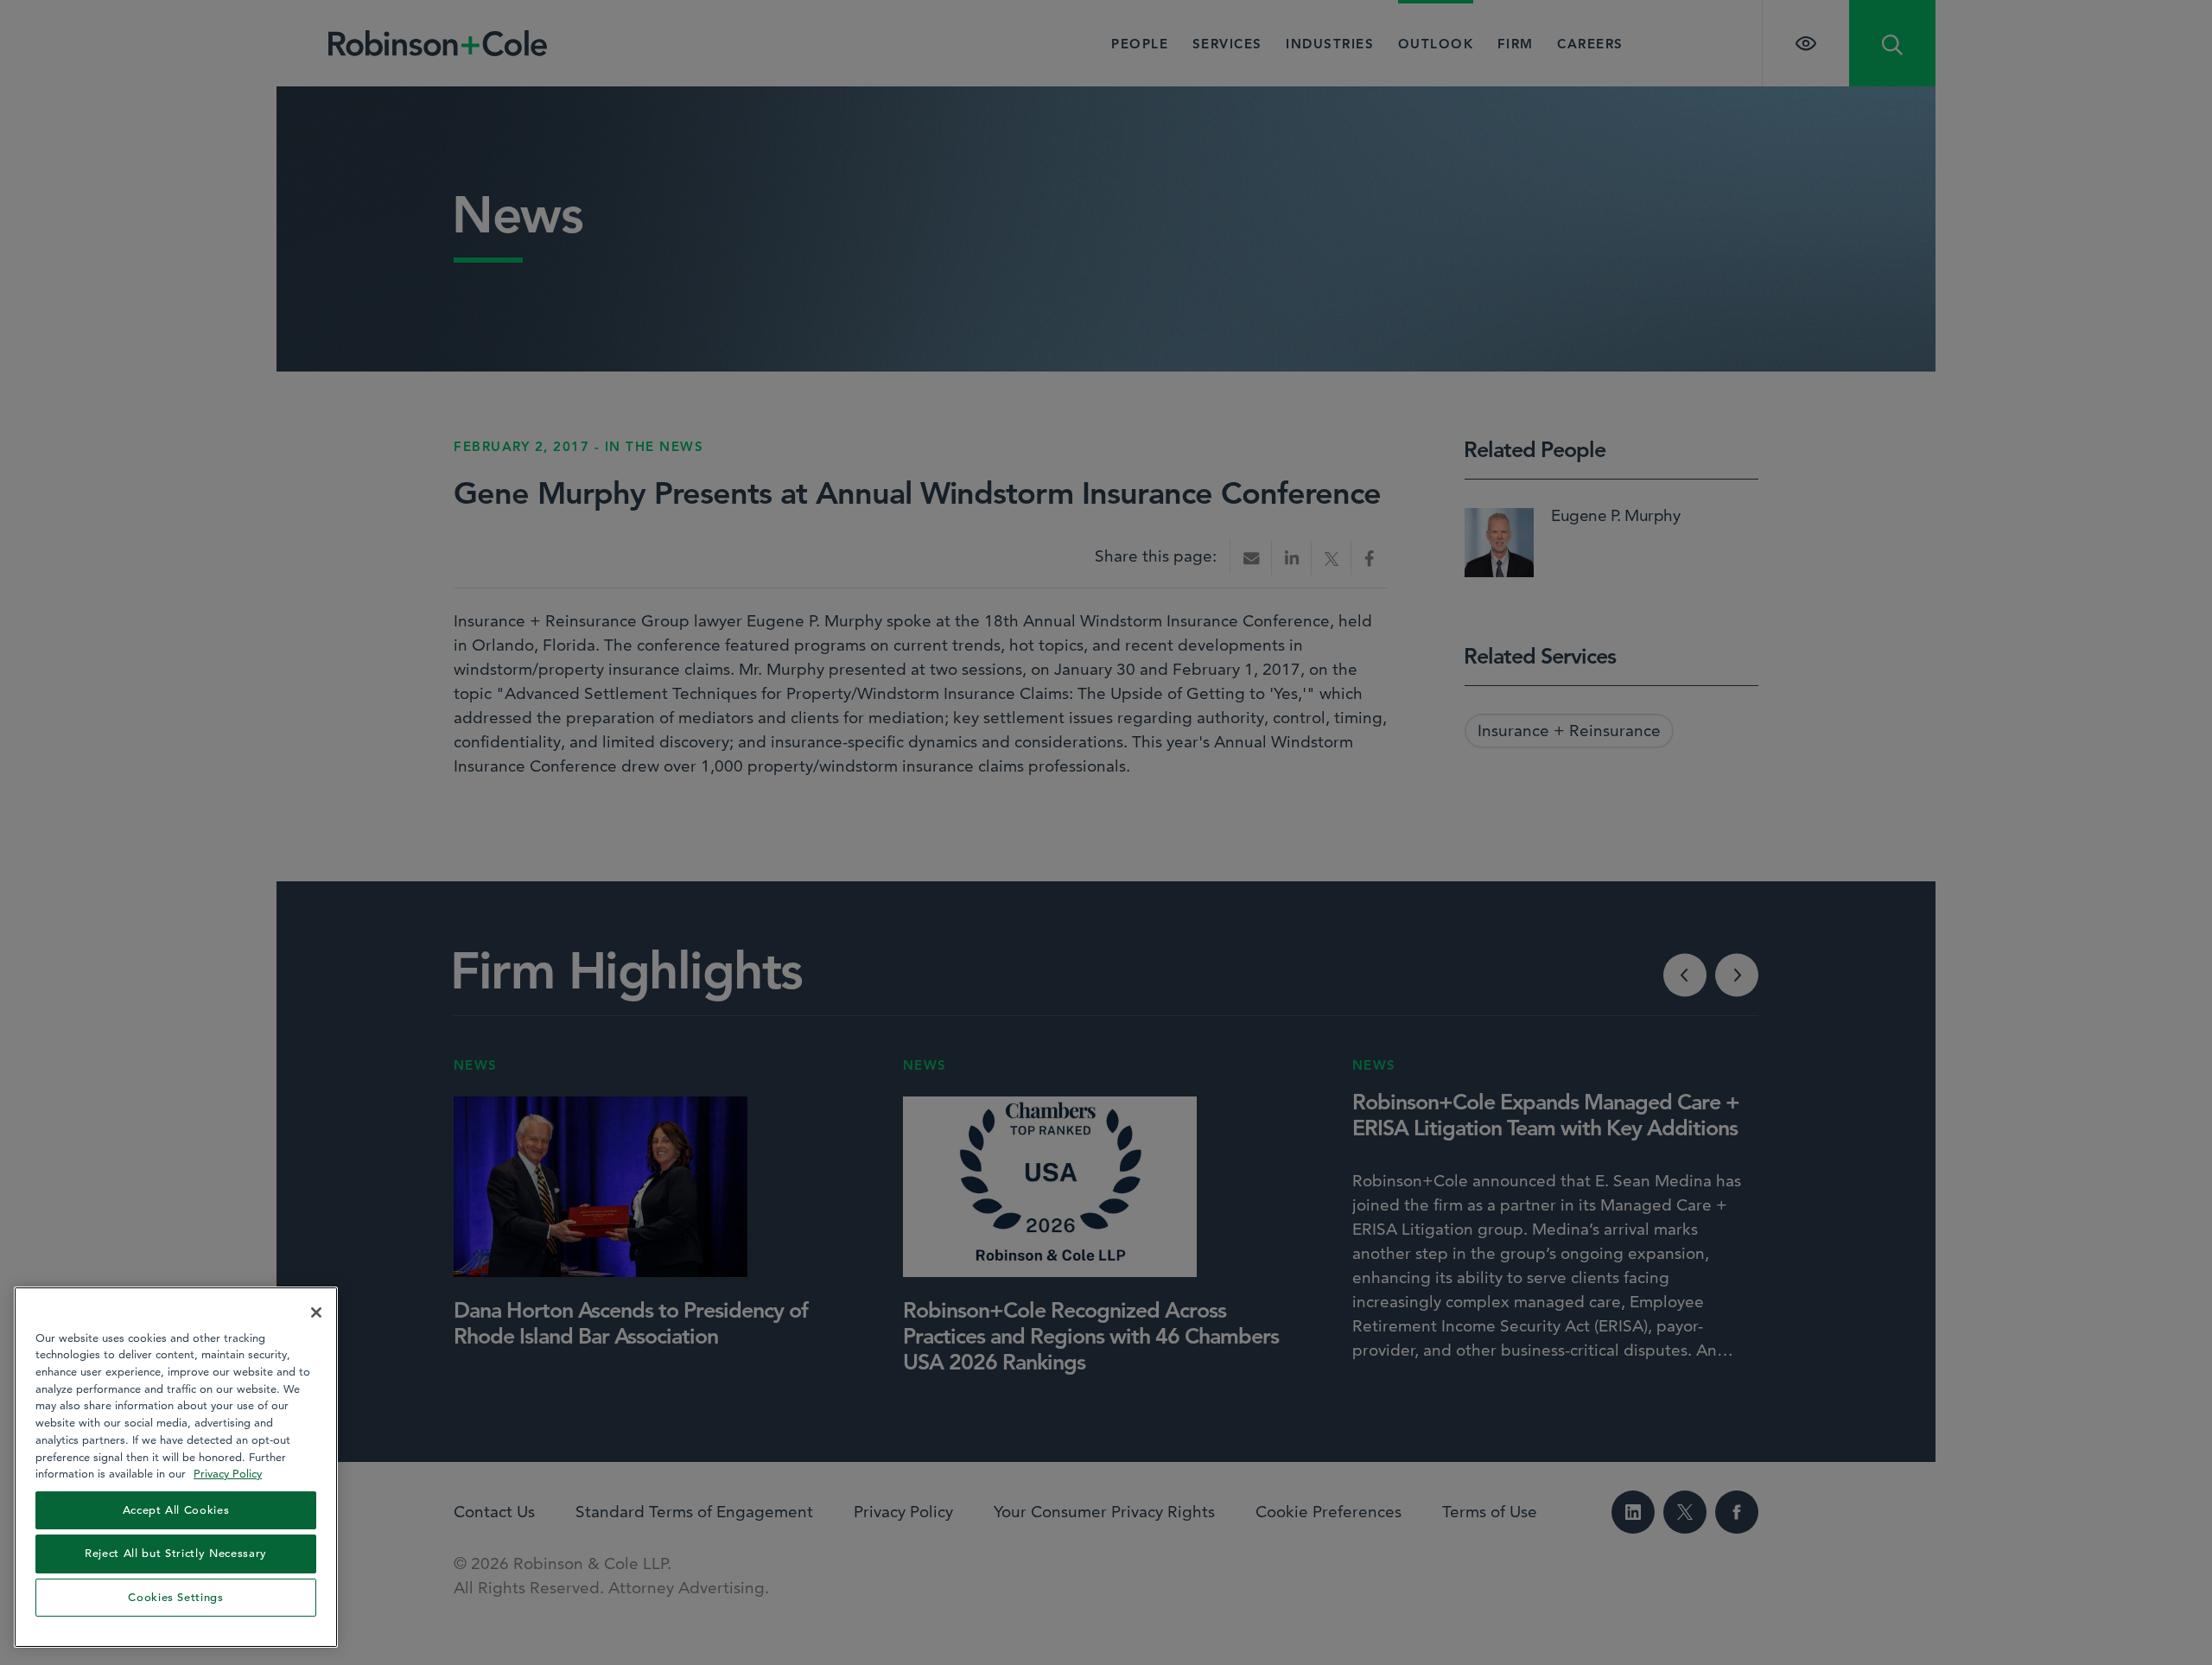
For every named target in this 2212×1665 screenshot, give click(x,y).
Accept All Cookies (176, 1510)
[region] (176, 1467)
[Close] (316, 1312)
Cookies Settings (176, 1597)
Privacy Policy (228, 1473)
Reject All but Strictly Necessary (176, 1553)
